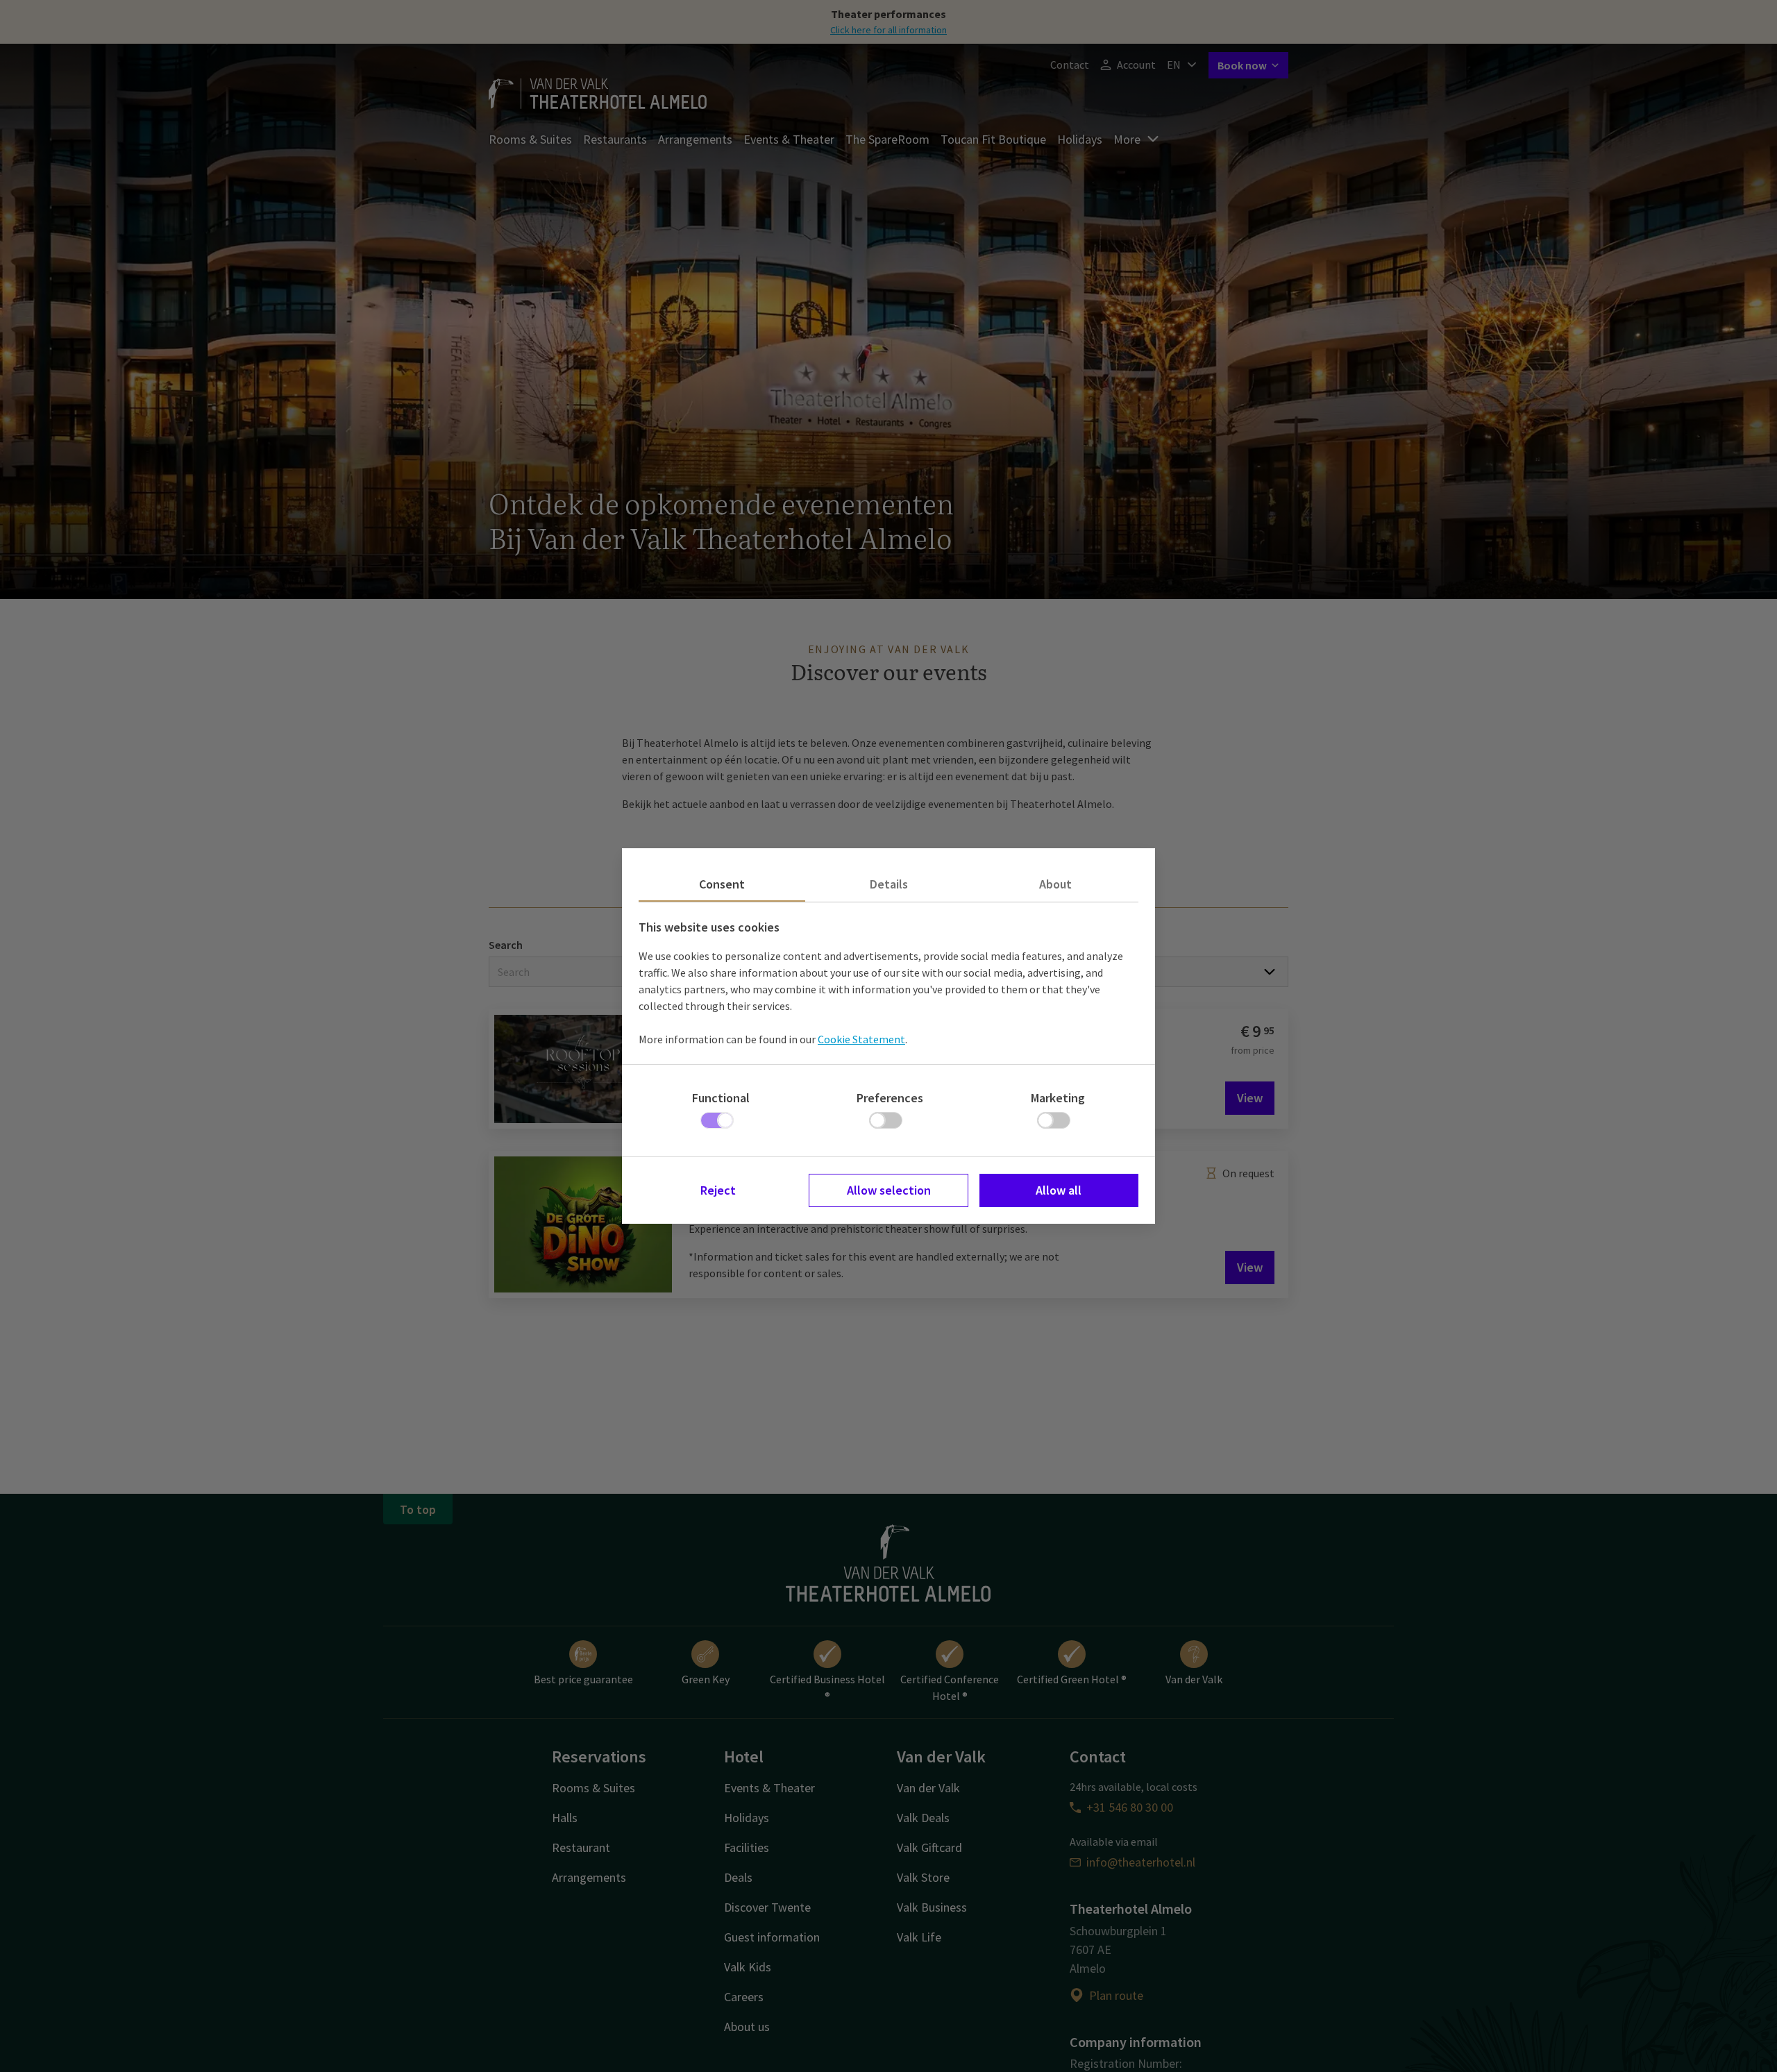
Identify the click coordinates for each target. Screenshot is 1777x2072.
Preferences (890, 1098)
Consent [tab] (722, 884)
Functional (721, 1098)
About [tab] (1055, 884)
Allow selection (889, 1190)
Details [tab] (889, 884)
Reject (718, 1190)
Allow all (1059, 1190)
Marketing (1058, 1098)
